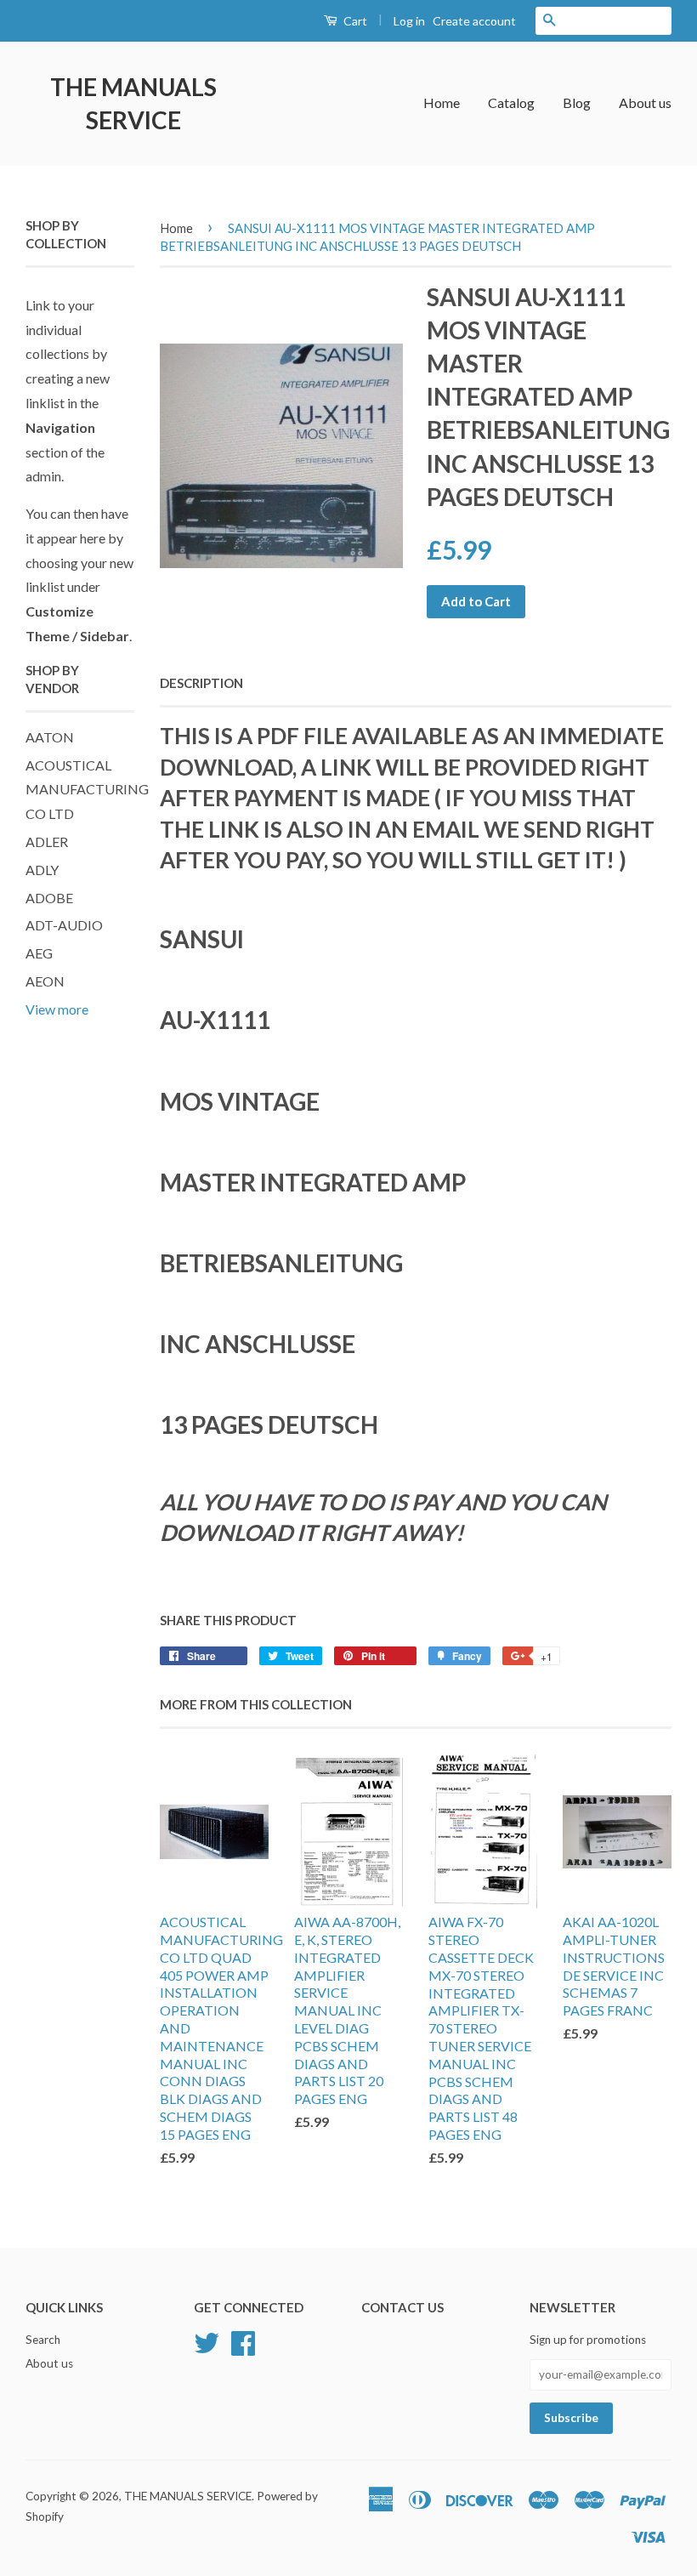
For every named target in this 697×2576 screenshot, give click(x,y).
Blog (577, 102)
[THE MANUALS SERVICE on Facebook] (243, 2341)
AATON (50, 737)
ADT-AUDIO (64, 925)
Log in (409, 21)
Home (442, 102)
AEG (39, 953)
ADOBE (49, 898)
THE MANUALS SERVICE (133, 103)
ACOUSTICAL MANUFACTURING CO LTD (87, 790)
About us (645, 102)
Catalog (511, 102)
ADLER (47, 842)
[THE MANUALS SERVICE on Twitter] (207, 2341)
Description (201, 683)
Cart (354, 21)
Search (43, 2340)
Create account (474, 21)
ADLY (42, 870)
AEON (45, 981)
